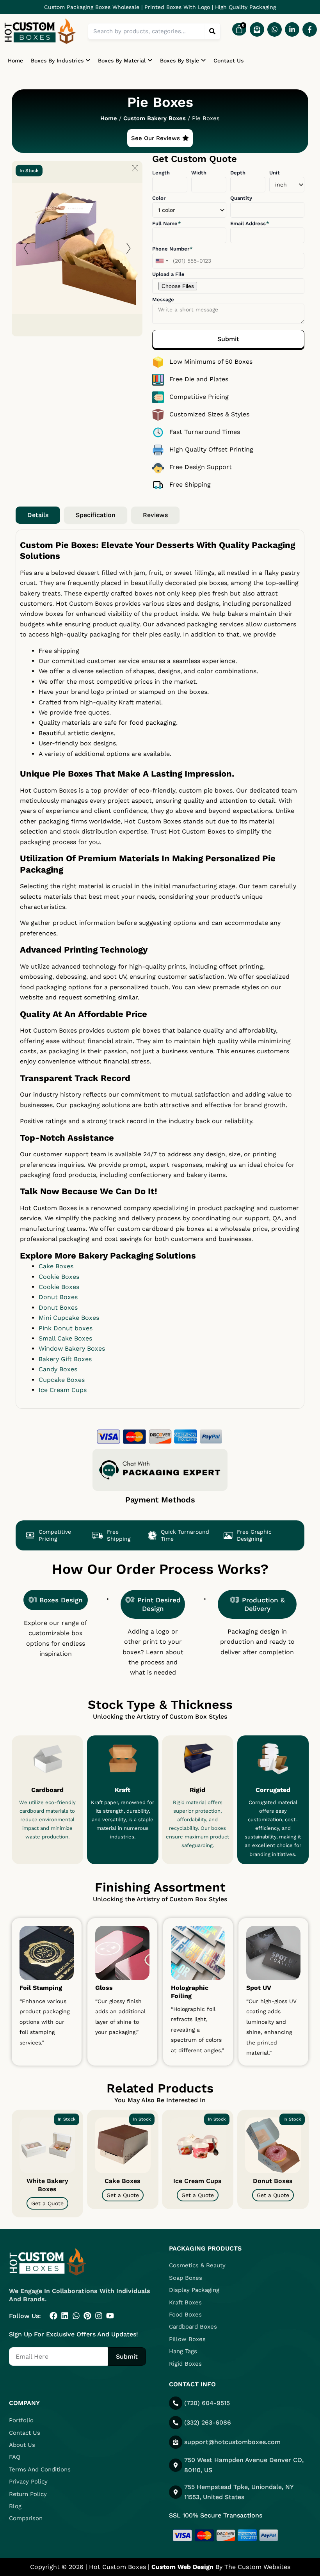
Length (161, 173)
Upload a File (168, 274)
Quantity (241, 198)
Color (159, 198)
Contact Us (228, 60)
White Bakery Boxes (47, 2185)
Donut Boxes (273, 2180)
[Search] (212, 31)
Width (199, 173)
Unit (275, 173)
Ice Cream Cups (197, 2180)
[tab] (38, 515)
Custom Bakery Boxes (155, 118)
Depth (238, 173)
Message (163, 300)
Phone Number (172, 249)
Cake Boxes (123, 2180)
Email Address (249, 223)
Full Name (166, 223)
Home (15, 60)
